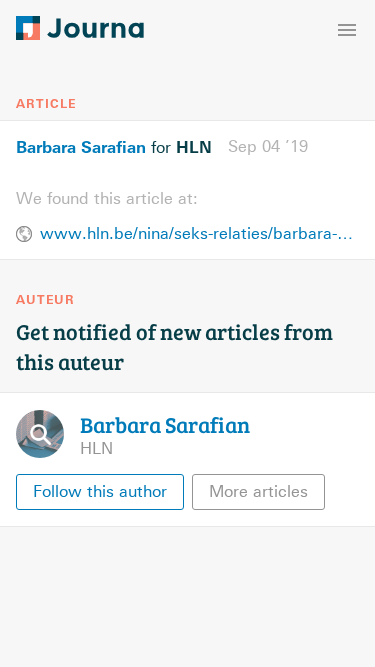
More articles (258, 491)
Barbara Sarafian (81, 147)
